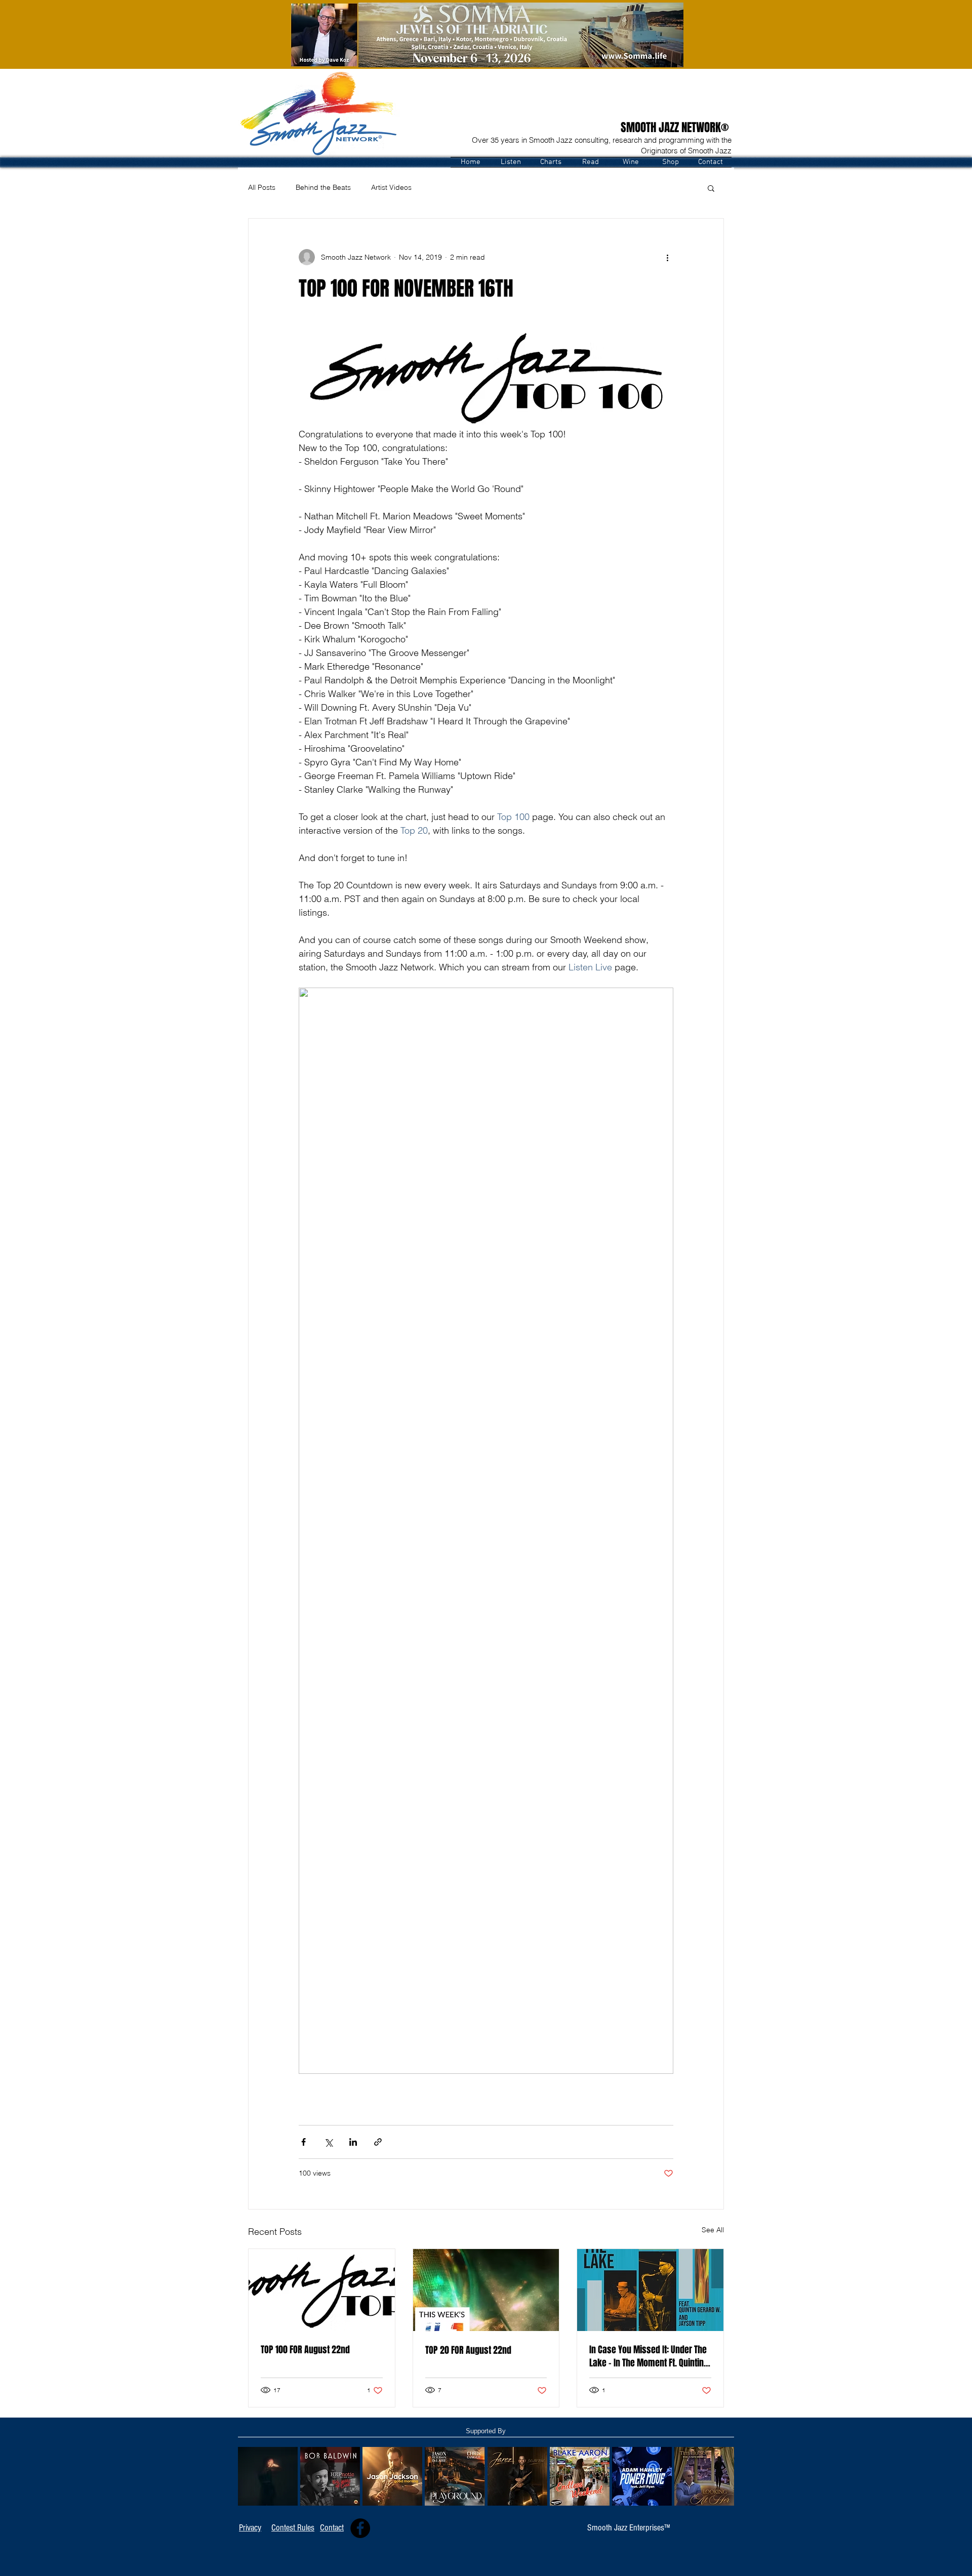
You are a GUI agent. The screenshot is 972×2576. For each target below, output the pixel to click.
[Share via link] (378, 2142)
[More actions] (667, 257)
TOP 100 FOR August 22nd (305, 2350)
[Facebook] (360, 2528)
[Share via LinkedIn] (353, 2142)
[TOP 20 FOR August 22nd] (486, 2290)
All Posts (262, 187)
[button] (511, 162)
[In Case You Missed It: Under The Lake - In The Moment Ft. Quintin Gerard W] (650, 2290)
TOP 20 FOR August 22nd (468, 2350)
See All (713, 2230)
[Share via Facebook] (303, 2142)
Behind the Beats (323, 187)
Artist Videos (391, 187)
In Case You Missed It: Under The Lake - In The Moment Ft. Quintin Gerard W (648, 2356)
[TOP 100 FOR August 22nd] (322, 2290)
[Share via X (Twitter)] (328, 2142)
